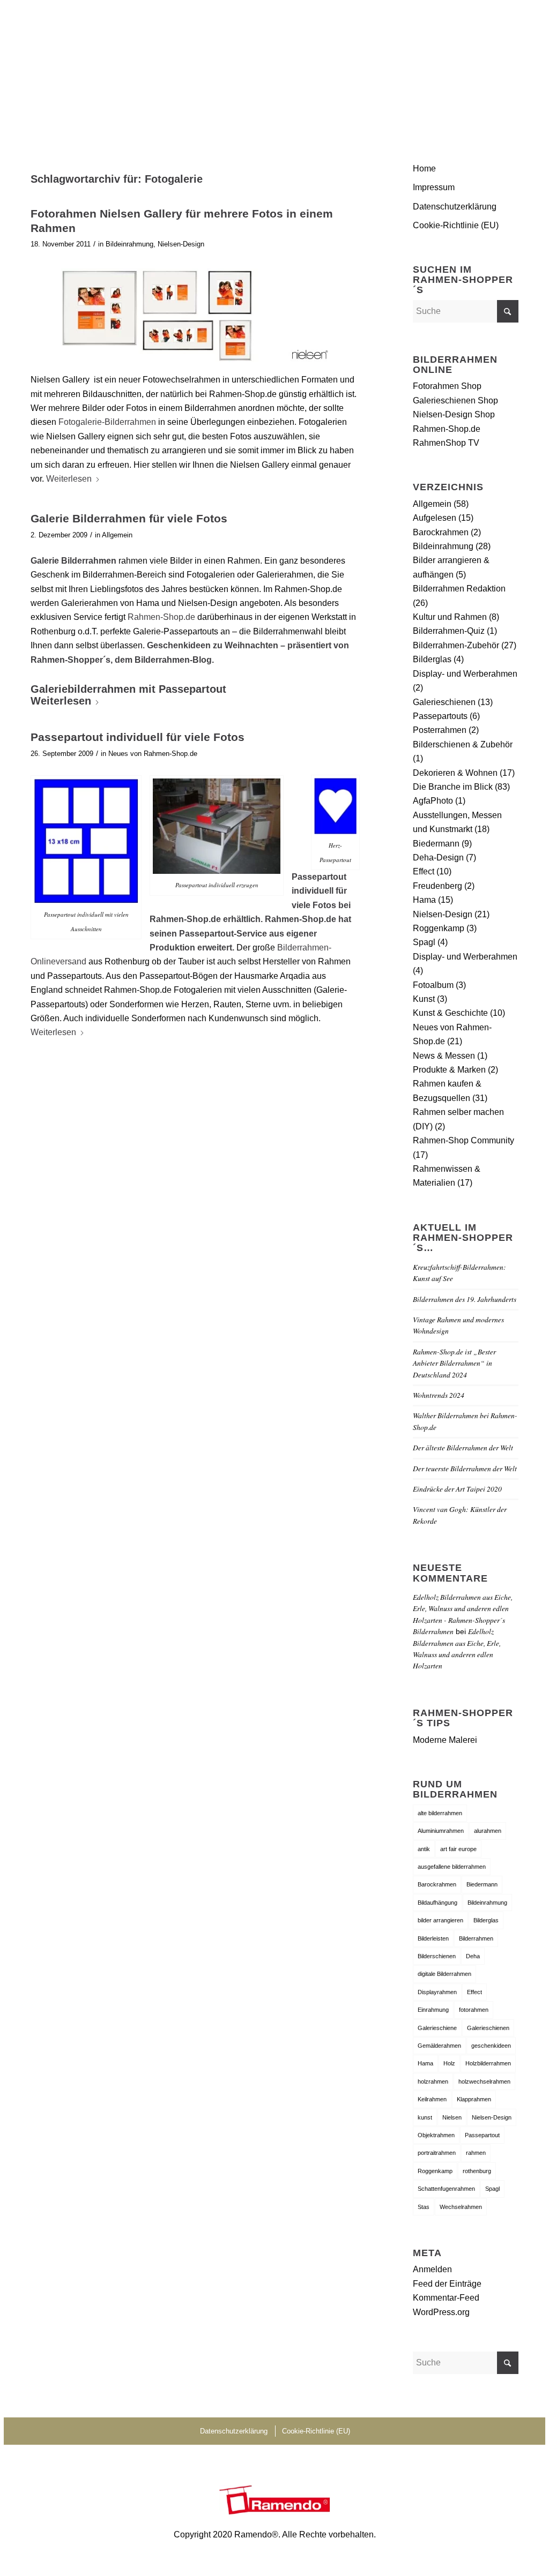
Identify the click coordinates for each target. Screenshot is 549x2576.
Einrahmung (433, 2010)
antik (424, 1849)
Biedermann (436, 844)
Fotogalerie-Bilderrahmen (107, 422)
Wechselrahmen (461, 2207)
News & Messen (444, 1056)
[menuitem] (506, 67)
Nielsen (452, 2117)
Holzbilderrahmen (488, 2063)
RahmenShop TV (446, 443)
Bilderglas (432, 659)
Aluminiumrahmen (441, 1831)
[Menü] (506, 67)
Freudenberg (437, 886)
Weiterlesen (69, 479)
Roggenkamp (439, 928)
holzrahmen (433, 2081)
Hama (424, 900)
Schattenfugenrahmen (446, 2189)
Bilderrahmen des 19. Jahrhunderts (465, 1299)
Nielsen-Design (181, 244)
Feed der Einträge (447, 2284)
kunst (425, 2117)
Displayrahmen (437, 1992)
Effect (424, 871)
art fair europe (458, 1849)
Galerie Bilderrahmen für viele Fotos (129, 518)
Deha (473, 1956)
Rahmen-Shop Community (463, 1140)
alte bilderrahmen (440, 1813)
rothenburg (477, 2171)
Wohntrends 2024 (439, 1395)
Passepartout (482, 2135)
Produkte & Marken (449, 1070)
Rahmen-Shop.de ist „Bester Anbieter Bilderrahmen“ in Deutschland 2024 (454, 1363)
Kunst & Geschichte (450, 1013)
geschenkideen (491, 2046)
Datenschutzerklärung (455, 207)
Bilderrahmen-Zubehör (456, 645)
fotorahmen (474, 2010)
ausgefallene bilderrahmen (452, 1867)
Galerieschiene (437, 2028)
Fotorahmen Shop (447, 386)
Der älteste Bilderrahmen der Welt (463, 1447)
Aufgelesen (435, 518)
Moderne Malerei (445, 1740)
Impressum (434, 187)
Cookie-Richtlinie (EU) (456, 225)
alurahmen (488, 1831)
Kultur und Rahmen (450, 617)
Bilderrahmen (476, 1938)
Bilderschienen (437, 1956)
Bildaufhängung (437, 1903)
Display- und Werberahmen (465, 674)
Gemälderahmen (439, 2046)
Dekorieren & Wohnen (455, 773)
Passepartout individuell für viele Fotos (138, 737)
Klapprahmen (474, 2099)
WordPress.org (441, 2312)
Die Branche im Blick (453, 787)
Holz (449, 2063)
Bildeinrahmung (129, 244)
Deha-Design (438, 858)
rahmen (476, 2153)
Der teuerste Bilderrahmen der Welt (465, 1468)
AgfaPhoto (433, 801)
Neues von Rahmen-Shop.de (153, 754)
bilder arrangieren (440, 1920)
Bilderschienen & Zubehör (463, 744)
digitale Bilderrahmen (444, 1974)
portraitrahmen (437, 2153)
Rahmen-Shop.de (161, 617)
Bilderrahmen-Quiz (449, 631)
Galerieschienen (444, 702)
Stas (424, 2207)
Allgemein (117, 535)
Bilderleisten (433, 1938)
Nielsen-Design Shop (454, 414)
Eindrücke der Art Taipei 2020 (457, 1489)
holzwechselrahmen (484, 2081)
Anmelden (432, 2269)
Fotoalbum (433, 985)
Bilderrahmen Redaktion (459, 589)
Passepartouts (440, 716)
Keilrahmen (432, 2099)
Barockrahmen (441, 532)
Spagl (424, 942)
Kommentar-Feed (446, 2298)
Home (424, 169)
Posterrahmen (440, 730)
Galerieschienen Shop (455, 400)
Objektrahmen (436, 2135)
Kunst (424, 999)
